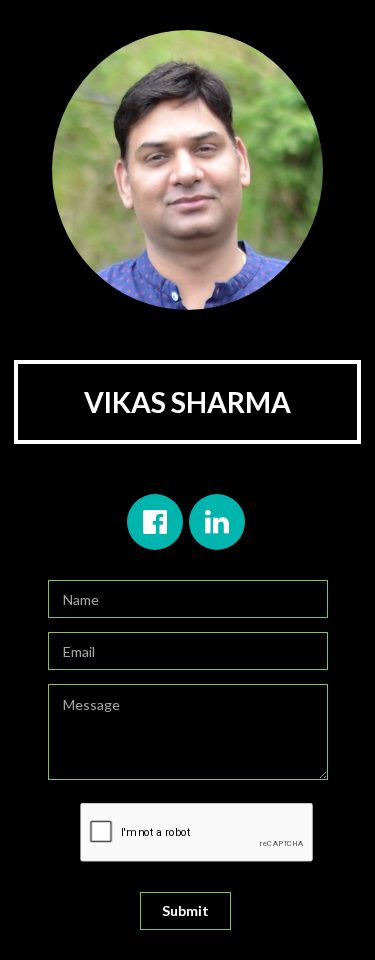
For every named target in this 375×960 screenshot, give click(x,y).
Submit (185, 910)
